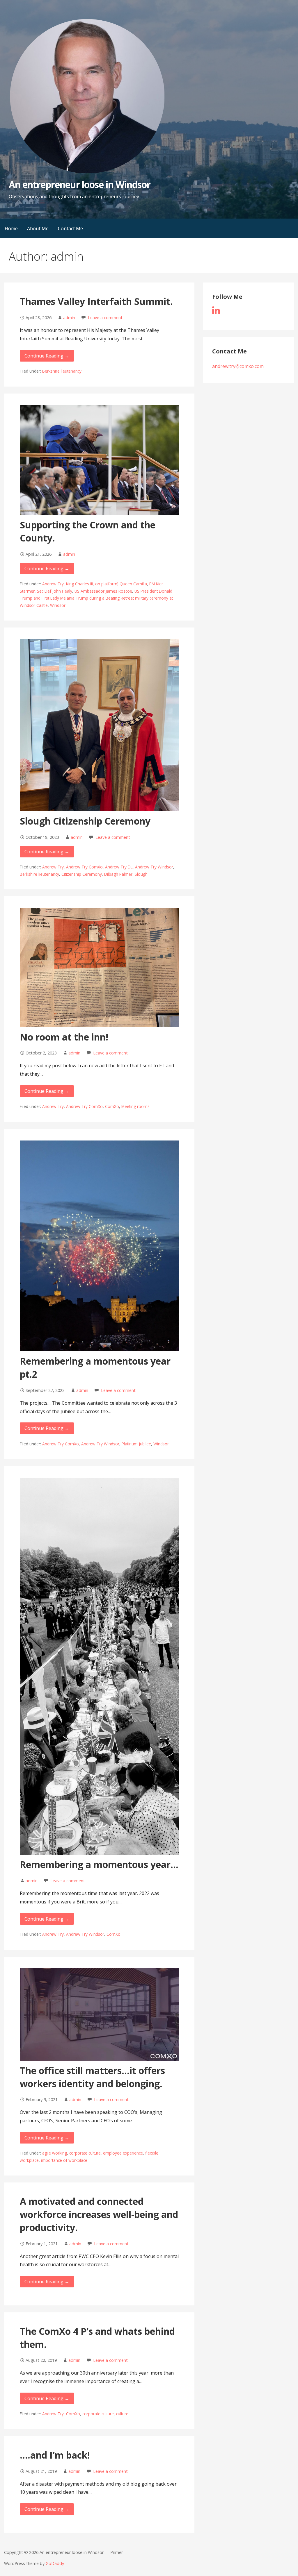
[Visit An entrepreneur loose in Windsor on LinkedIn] (216, 312)
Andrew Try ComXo (84, 867)
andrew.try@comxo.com (238, 366)
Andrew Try (53, 584)
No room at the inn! (64, 1037)
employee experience (123, 2153)
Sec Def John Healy (55, 591)
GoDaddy (55, 2563)
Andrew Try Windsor (154, 867)
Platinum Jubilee (136, 1444)
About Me (38, 228)
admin (69, 318)
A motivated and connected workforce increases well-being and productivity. (99, 2214)
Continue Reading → (47, 356)
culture (122, 2414)
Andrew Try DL (119, 867)
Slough (141, 874)
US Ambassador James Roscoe (103, 591)
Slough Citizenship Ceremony (85, 821)
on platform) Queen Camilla (121, 584)
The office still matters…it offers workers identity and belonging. (92, 2077)
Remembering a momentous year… (99, 1864)
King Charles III (79, 584)
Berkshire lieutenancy (62, 371)
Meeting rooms (135, 1106)
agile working (55, 2153)
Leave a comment (105, 318)
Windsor (58, 605)
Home (11, 228)
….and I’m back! (55, 2455)
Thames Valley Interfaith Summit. (96, 301)
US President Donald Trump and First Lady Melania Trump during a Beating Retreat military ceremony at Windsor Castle (96, 598)
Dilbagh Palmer (118, 874)
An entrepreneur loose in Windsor (80, 184)
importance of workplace (64, 2160)
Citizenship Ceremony (82, 874)
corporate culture (85, 2153)
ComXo (112, 1106)
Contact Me (70, 228)
